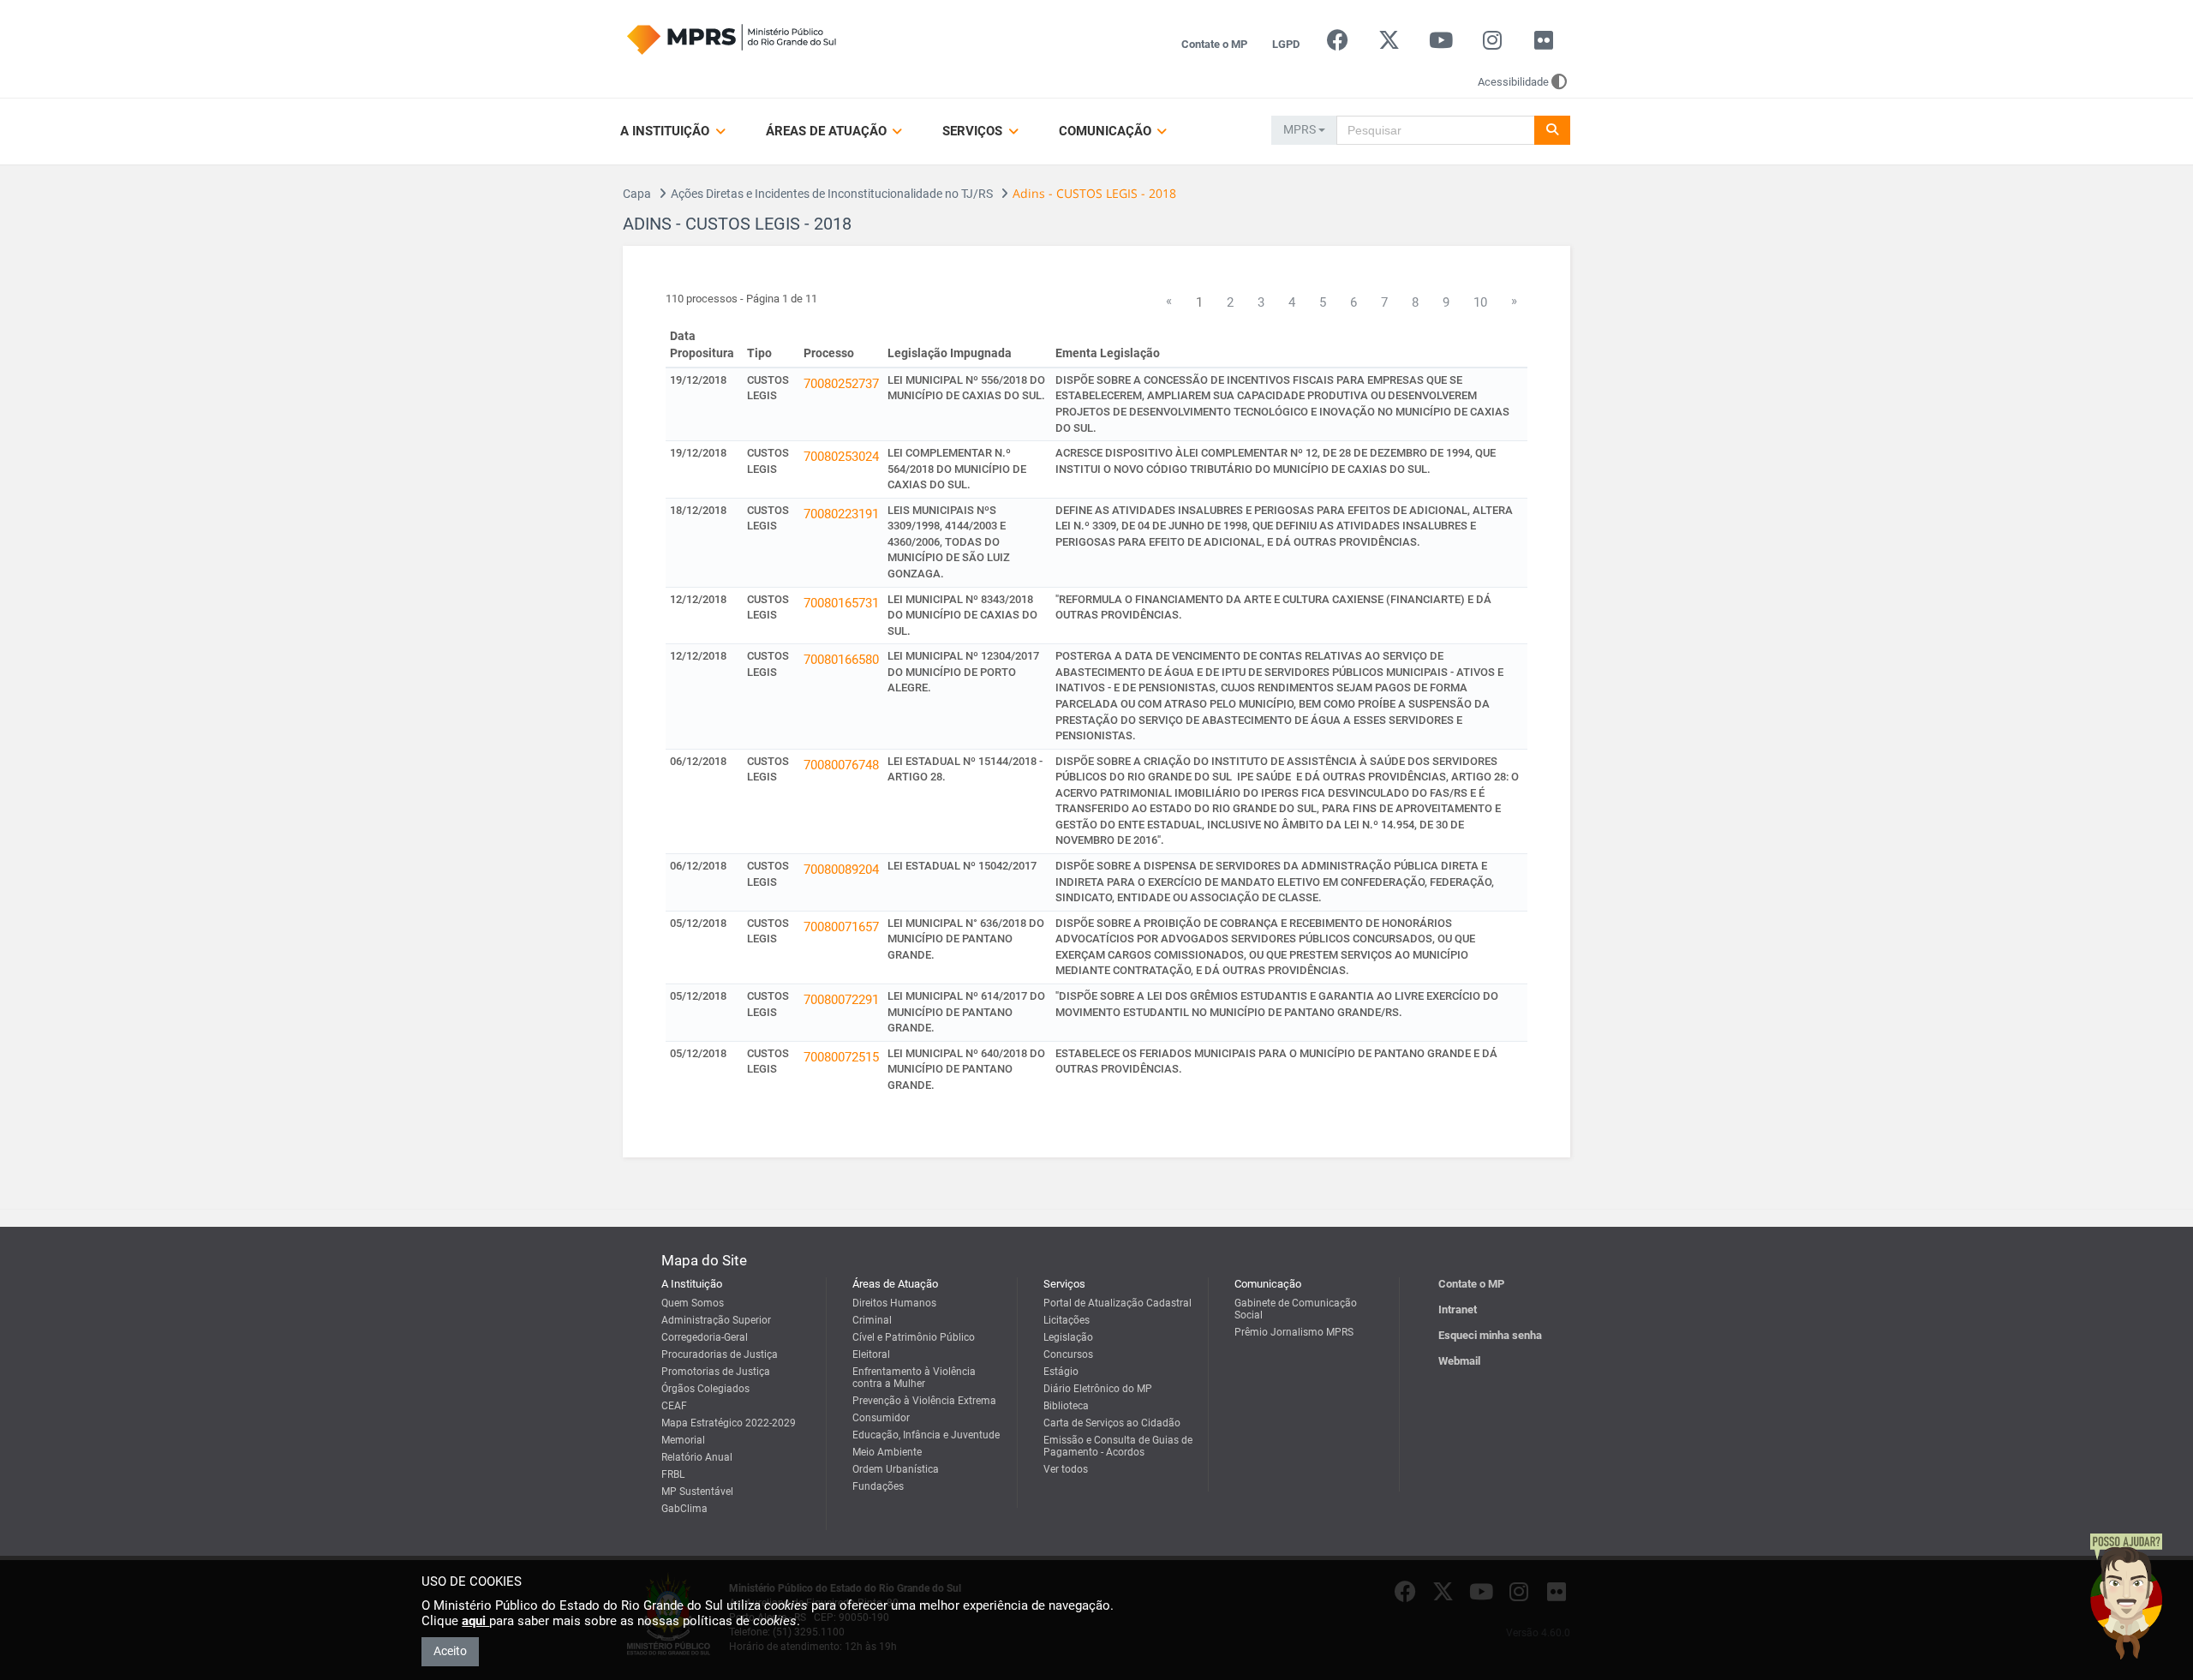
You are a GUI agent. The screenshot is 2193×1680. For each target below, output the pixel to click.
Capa (637, 194)
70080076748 (841, 765)
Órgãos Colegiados (705, 1389)
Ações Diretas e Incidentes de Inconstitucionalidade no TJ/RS (832, 194)
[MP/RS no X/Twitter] (1389, 44)
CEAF (674, 1406)
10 (1480, 302)
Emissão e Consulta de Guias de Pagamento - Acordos (1118, 1446)
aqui (475, 1621)
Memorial (683, 1440)
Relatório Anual (697, 1457)
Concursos (1068, 1354)
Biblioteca (1066, 1406)
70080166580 (841, 660)
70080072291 (841, 1000)
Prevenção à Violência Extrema (924, 1401)
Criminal (872, 1320)
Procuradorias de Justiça (720, 1354)
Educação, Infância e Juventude (926, 1435)
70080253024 (841, 457)
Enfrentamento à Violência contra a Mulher (914, 1378)
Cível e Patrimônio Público (914, 1337)
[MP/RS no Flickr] (1544, 44)
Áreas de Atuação (828, 131)
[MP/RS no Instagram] (1492, 44)
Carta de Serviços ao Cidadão (1112, 1423)
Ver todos (1066, 1469)
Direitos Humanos (894, 1303)
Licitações (1067, 1320)
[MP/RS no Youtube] (1440, 44)
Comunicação (1107, 131)
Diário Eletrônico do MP (1098, 1389)
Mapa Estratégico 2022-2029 (729, 1423)
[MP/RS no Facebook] (1338, 44)
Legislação (1068, 1337)
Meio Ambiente (887, 1452)
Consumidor (881, 1418)
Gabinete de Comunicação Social (1296, 1309)
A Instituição (666, 131)
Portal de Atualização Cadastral (1117, 1303)
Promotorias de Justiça (716, 1372)
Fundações (878, 1486)
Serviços (974, 131)
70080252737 (841, 384)
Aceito (450, 1651)
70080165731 (841, 603)
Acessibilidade (1513, 82)
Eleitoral (871, 1354)
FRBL (673, 1474)
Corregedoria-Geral (705, 1337)
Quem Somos (693, 1303)
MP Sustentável (697, 1492)
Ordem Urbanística (896, 1469)
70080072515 (841, 1057)
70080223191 (841, 514)
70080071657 (841, 927)
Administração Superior (716, 1320)
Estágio (1061, 1372)
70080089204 (841, 870)
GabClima (684, 1509)
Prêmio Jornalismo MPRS (1294, 1332)
